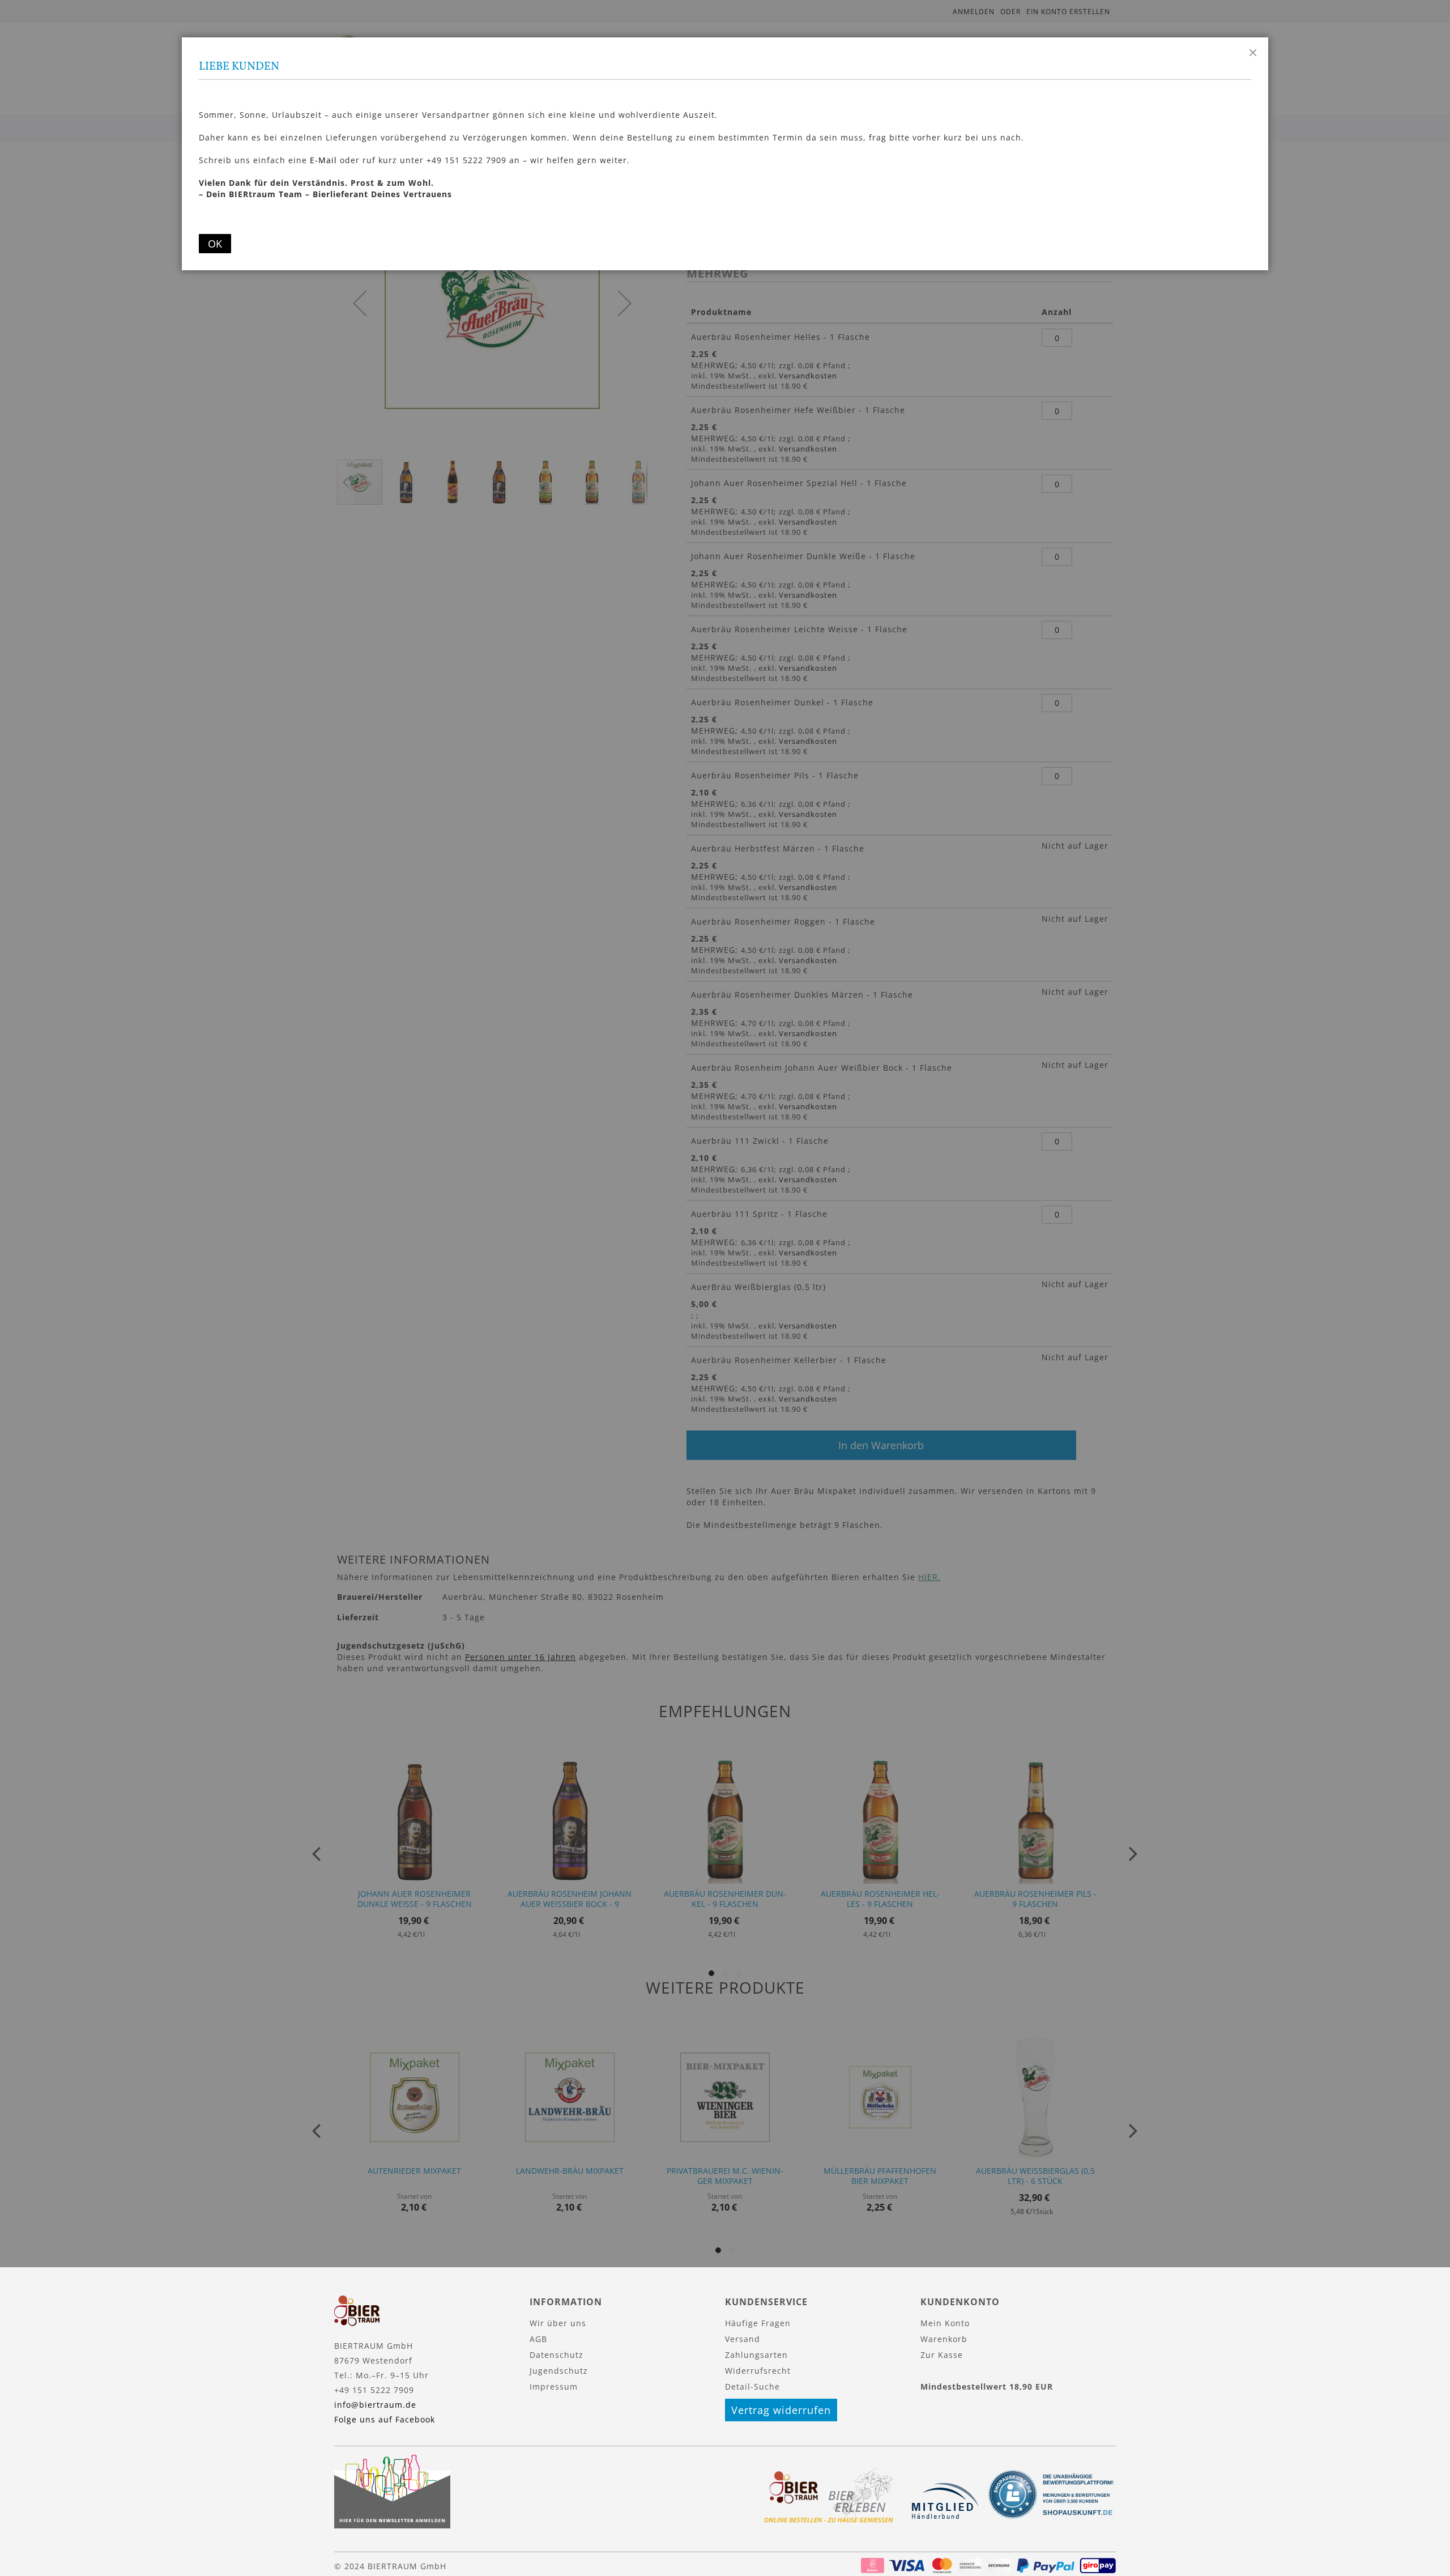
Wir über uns (558, 2323)
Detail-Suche (752, 2386)
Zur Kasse (942, 2355)
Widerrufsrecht (758, 2371)
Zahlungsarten (756, 2355)
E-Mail (323, 160)
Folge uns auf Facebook (385, 2419)
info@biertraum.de (375, 2405)
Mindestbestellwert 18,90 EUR (987, 2386)
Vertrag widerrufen (781, 2410)
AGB (538, 2339)
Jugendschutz (559, 2371)
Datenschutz (556, 2355)
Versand (743, 2339)
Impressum (554, 2386)
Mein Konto (945, 2323)
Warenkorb (944, 2339)
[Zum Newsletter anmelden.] (392, 2525)
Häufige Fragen (758, 2323)
